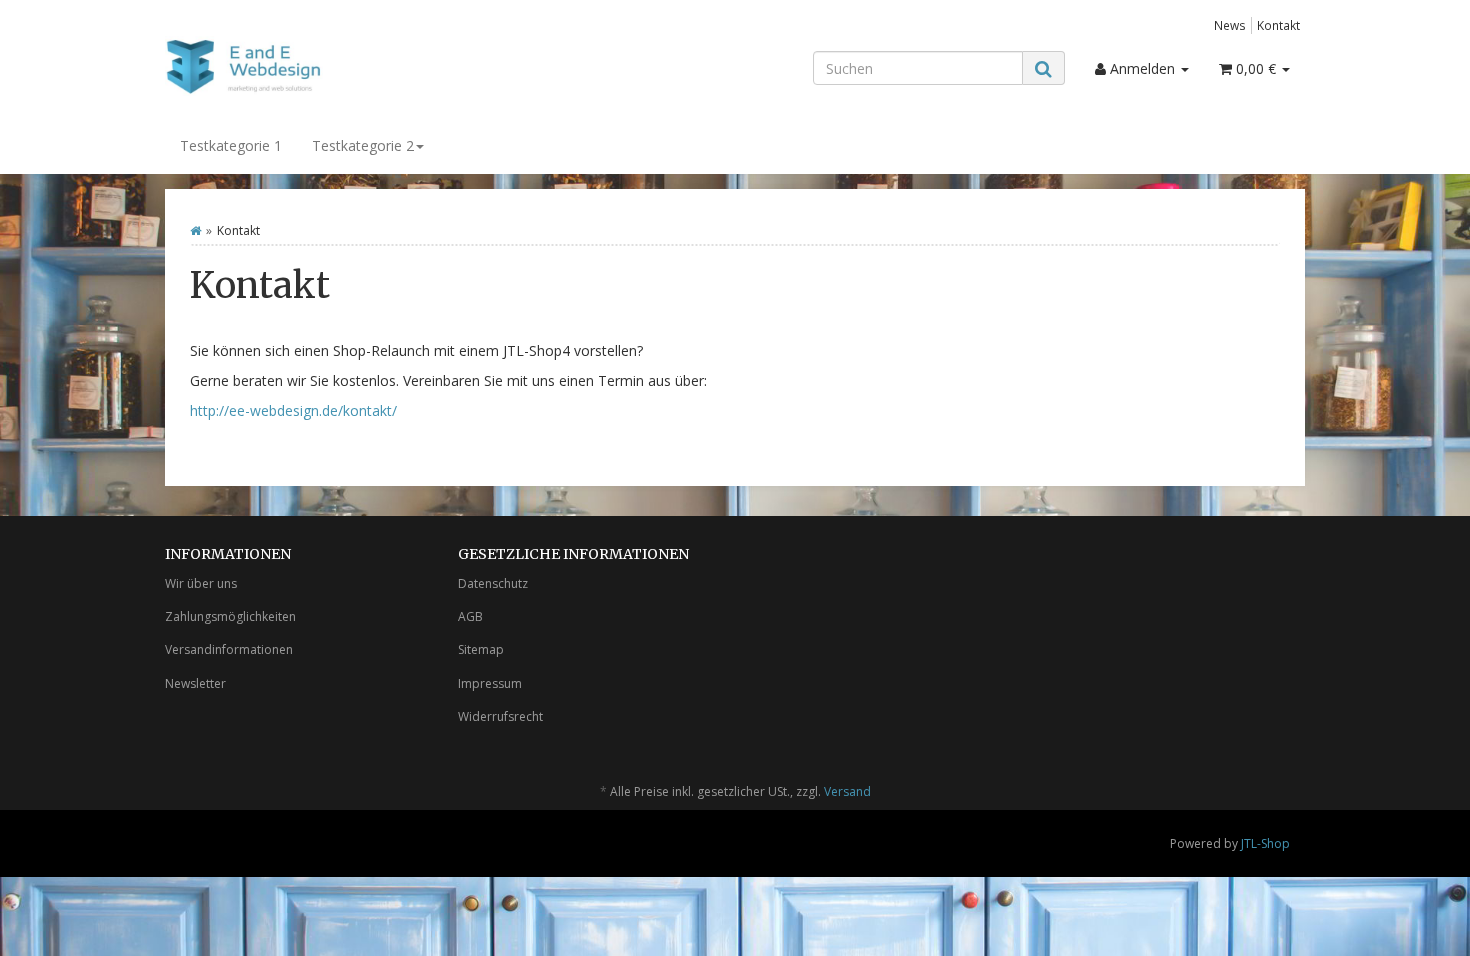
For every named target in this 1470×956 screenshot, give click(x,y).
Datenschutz (493, 583)
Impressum (490, 683)
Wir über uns (201, 583)
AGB (470, 616)
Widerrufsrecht (500, 716)
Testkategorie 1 (231, 145)
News (1230, 25)
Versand (847, 791)
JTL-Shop (1265, 843)
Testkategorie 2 (363, 145)
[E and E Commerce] (345, 66)
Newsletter (195, 683)
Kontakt (1278, 25)
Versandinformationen (229, 649)
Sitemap (481, 649)
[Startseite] (195, 230)
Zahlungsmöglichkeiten (230, 616)
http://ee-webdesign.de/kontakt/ (293, 410)
